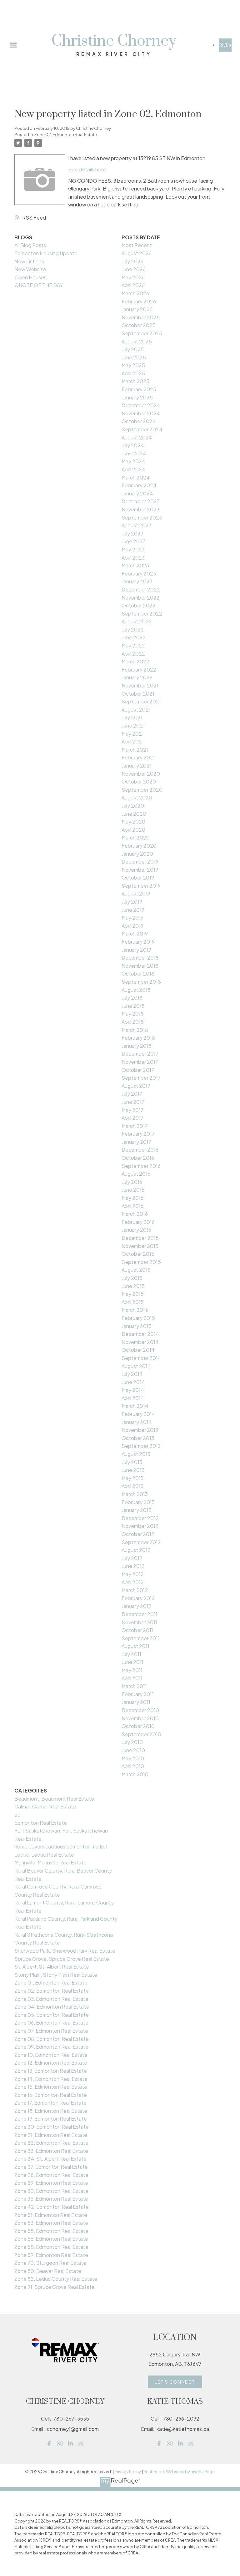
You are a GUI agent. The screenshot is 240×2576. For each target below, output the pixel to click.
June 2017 (133, 1102)
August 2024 (137, 437)
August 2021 (136, 710)
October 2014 (138, 1350)
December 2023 (141, 501)
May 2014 (133, 1390)
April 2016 (132, 1206)
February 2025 (139, 389)
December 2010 (140, 1710)
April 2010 (133, 1766)
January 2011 (136, 1702)
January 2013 (136, 1510)
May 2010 (133, 1758)
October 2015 (138, 1254)
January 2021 (137, 766)
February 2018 (138, 1038)
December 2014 (140, 1334)
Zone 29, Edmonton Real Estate (51, 2183)
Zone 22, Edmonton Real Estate (51, 2143)
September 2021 (141, 701)
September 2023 (142, 517)
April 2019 (132, 926)
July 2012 (132, 1558)
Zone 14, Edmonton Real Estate (51, 2079)
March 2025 (135, 381)
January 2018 (137, 1046)
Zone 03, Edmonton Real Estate (51, 1999)
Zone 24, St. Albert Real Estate (50, 2159)
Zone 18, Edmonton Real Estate (51, 2111)
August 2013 (136, 1454)
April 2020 (133, 830)
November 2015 (140, 1246)
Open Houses (30, 277)
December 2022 (141, 589)
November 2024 (141, 413)
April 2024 (133, 469)
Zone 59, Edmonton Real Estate (51, 2255)
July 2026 (132, 261)
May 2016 (132, 1198)
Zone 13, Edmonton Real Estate (51, 2071)
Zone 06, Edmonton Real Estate (51, 2023)
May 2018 (133, 1014)
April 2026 (133, 285)
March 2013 (135, 1494)
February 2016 (138, 1222)
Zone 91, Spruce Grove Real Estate (55, 2287)
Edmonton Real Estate (41, 1823)
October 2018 (138, 974)
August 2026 (137, 253)
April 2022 (133, 654)
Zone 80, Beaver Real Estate (48, 2271)
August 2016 (136, 1174)
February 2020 (139, 846)
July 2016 (132, 1182)
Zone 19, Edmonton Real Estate (51, 2119)
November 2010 (140, 1718)
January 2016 (136, 1230)
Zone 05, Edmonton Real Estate (52, 2015)
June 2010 (133, 1750)
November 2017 (140, 1062)
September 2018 (141, 982)
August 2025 (137, 341)
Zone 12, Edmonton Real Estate (51, 2063)
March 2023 (135, 565)
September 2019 (141, 886)
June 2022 (134, 637)
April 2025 (133, 373)
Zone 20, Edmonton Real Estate (52, 2127)
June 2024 (134, 453)
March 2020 (136, 837)
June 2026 (134, 269)
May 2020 (133, 821)
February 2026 (139, 301)
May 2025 (133, 365)
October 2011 (137, 1630)
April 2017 (132, 1118)
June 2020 (134, 814)
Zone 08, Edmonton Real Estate (52, 2039)
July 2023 (132, 533)
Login (214, 45)
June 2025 (134, 357)
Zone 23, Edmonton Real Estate (51, 2151)
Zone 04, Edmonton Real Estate (52, 2007)
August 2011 (135, 1646)
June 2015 (133, 1286)
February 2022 (139, 669)
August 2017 (136, 1086)
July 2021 (132, 717)
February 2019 (138, 942)
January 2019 (136, 950)
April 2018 (133, 1022)
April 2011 (132, 1678)
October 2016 (138, 1158)
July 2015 (132, 1278)
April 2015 (133, 1302)
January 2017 (136, 1142)
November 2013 (140, 1430)
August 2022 (137, 621)
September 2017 (141, 1078)
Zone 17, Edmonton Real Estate (50, 2103)
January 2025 (137, 397)
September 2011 (141, 1638)
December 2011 (140, 1614)
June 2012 (133, 1566)
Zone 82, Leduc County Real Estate (56, 2279)
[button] (225, 45)
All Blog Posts (30, 245)
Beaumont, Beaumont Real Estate (54, 1799)
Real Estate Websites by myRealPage (179, 2472)
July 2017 (132, 1094)
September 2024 (142, 429)
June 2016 (133, 1190)
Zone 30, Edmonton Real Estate (51, 2191)
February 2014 (138, 1414)
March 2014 (135, 1406)
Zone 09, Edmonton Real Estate (51, 2047)
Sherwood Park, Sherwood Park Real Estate (65, 1951)
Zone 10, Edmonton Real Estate (51, 2055)
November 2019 (140, 870)
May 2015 (133, 1294)
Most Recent (137, 245)
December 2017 (140, 1054)
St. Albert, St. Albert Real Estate (52, 1967)
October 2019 (138, 877)
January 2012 (137, 1606)
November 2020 (141, 774)
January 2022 (137, 677)
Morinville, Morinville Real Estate (50, 1862)
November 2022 (141, 598)
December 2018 (140, 958)
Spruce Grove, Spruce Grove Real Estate (62, 1959)
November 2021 (140, 685)
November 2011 (139, 1622)
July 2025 (133, 349)
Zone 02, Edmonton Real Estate (65, 134)
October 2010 (138, 1726)
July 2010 (132, 1742)
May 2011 (132, 1670)
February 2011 (138, 1694)
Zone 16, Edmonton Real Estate (51, 2095)
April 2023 (133, 558)
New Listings (29, 261)
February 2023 (139, 573)
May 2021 (133, 734)
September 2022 (142, 614)
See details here (87, 169)
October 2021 (138, 694)
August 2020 (137, 797)
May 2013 (132, 1478)
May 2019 (132, 918)
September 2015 (141, 1262)
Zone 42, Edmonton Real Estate (52, 2207)
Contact (225, 45)
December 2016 (140, 1150)
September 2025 (142, 333)
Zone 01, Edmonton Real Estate (51, 1983)
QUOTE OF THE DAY (39, 285)
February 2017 (138, 1134)
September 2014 (141, 1358)
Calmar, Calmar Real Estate (45, 1806)
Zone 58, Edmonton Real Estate (51, 2247)
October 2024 (139, 421)
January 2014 (137, 1422)
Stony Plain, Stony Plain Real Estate (56, 1975)
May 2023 (133, 549)
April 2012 (133, 1582)
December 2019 (140, 862)
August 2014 (136, 1366)
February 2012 (138, 1598)
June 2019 (133, 910)
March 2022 (135, 661)
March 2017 (135, 1126)
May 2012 (133, 1574)
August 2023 (137, 525)
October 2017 (138, 1070)
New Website (30, 269)
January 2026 (137, 309)
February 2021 (138, 757)
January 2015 (137, 1326)
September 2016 (141, 1166)
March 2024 (136, 477)
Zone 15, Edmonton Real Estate (51, 2087)
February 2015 (138, 1318)
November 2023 (140, 509)
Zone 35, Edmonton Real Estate (51, 2199)
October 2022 (139, 605)
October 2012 (138, 1534)
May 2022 (133, 645)
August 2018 (136, 990)
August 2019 (136, 893)
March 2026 (135, 293)
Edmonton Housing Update (46, 253)
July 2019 (132, 902)
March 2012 (135, 1590)
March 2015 (135, 1310)
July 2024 (133, 445)
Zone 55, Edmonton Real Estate (51, 2231)
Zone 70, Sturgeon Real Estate (50, 2263)
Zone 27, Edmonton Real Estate (51, 2167)
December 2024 (141, 405)
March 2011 (134, 1686)
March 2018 (135, 1030)
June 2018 (133, 1006)
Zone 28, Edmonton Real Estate (51, 2175)
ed (17, 1815)
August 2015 (136, 1270)
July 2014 (132, 1374)
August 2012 (136, 1550)
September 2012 (141, 1542)
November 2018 (140, 966)
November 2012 (140, 1526)
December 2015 (140, 1238)
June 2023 (134, 541)
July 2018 (132, 998)
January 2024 (137, 493)
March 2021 (135, 750)
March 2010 (135, 1774)
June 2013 (133, 1470)
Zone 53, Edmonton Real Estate (51, 2223)
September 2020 (142, 790)
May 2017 (132, 1110)
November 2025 (141, 317)
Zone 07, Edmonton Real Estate (51, 2031)
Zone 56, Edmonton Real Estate (51, 2239)
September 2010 (141, 1734)
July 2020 (133, 806)
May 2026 (133, 277)
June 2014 (133, 1382)
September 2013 (141, 1446)
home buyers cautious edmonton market (61, 1846)
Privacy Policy (128, 2472)
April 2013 (132, 1486)
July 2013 (132, 1462)
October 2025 (139, 325)
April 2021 (133, 741)
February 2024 (139, 485)
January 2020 (137, 854)
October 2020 (139, 781)
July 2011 (131, 1654)
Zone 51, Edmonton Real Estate (51, 2215)
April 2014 (133, 1398)
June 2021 (133, 725)
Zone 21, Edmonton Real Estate (51, 2135)
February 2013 (138, 1502)
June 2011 (132, 1662)
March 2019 (135, 933)
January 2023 (137, 581)
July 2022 (133, 629)
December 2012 (140, 1518)
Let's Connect (175, 2382)
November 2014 (140, 1342)
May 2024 (133, 461)
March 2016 (135, 1214)
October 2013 (138, 1438)
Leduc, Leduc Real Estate (44, 1855)
